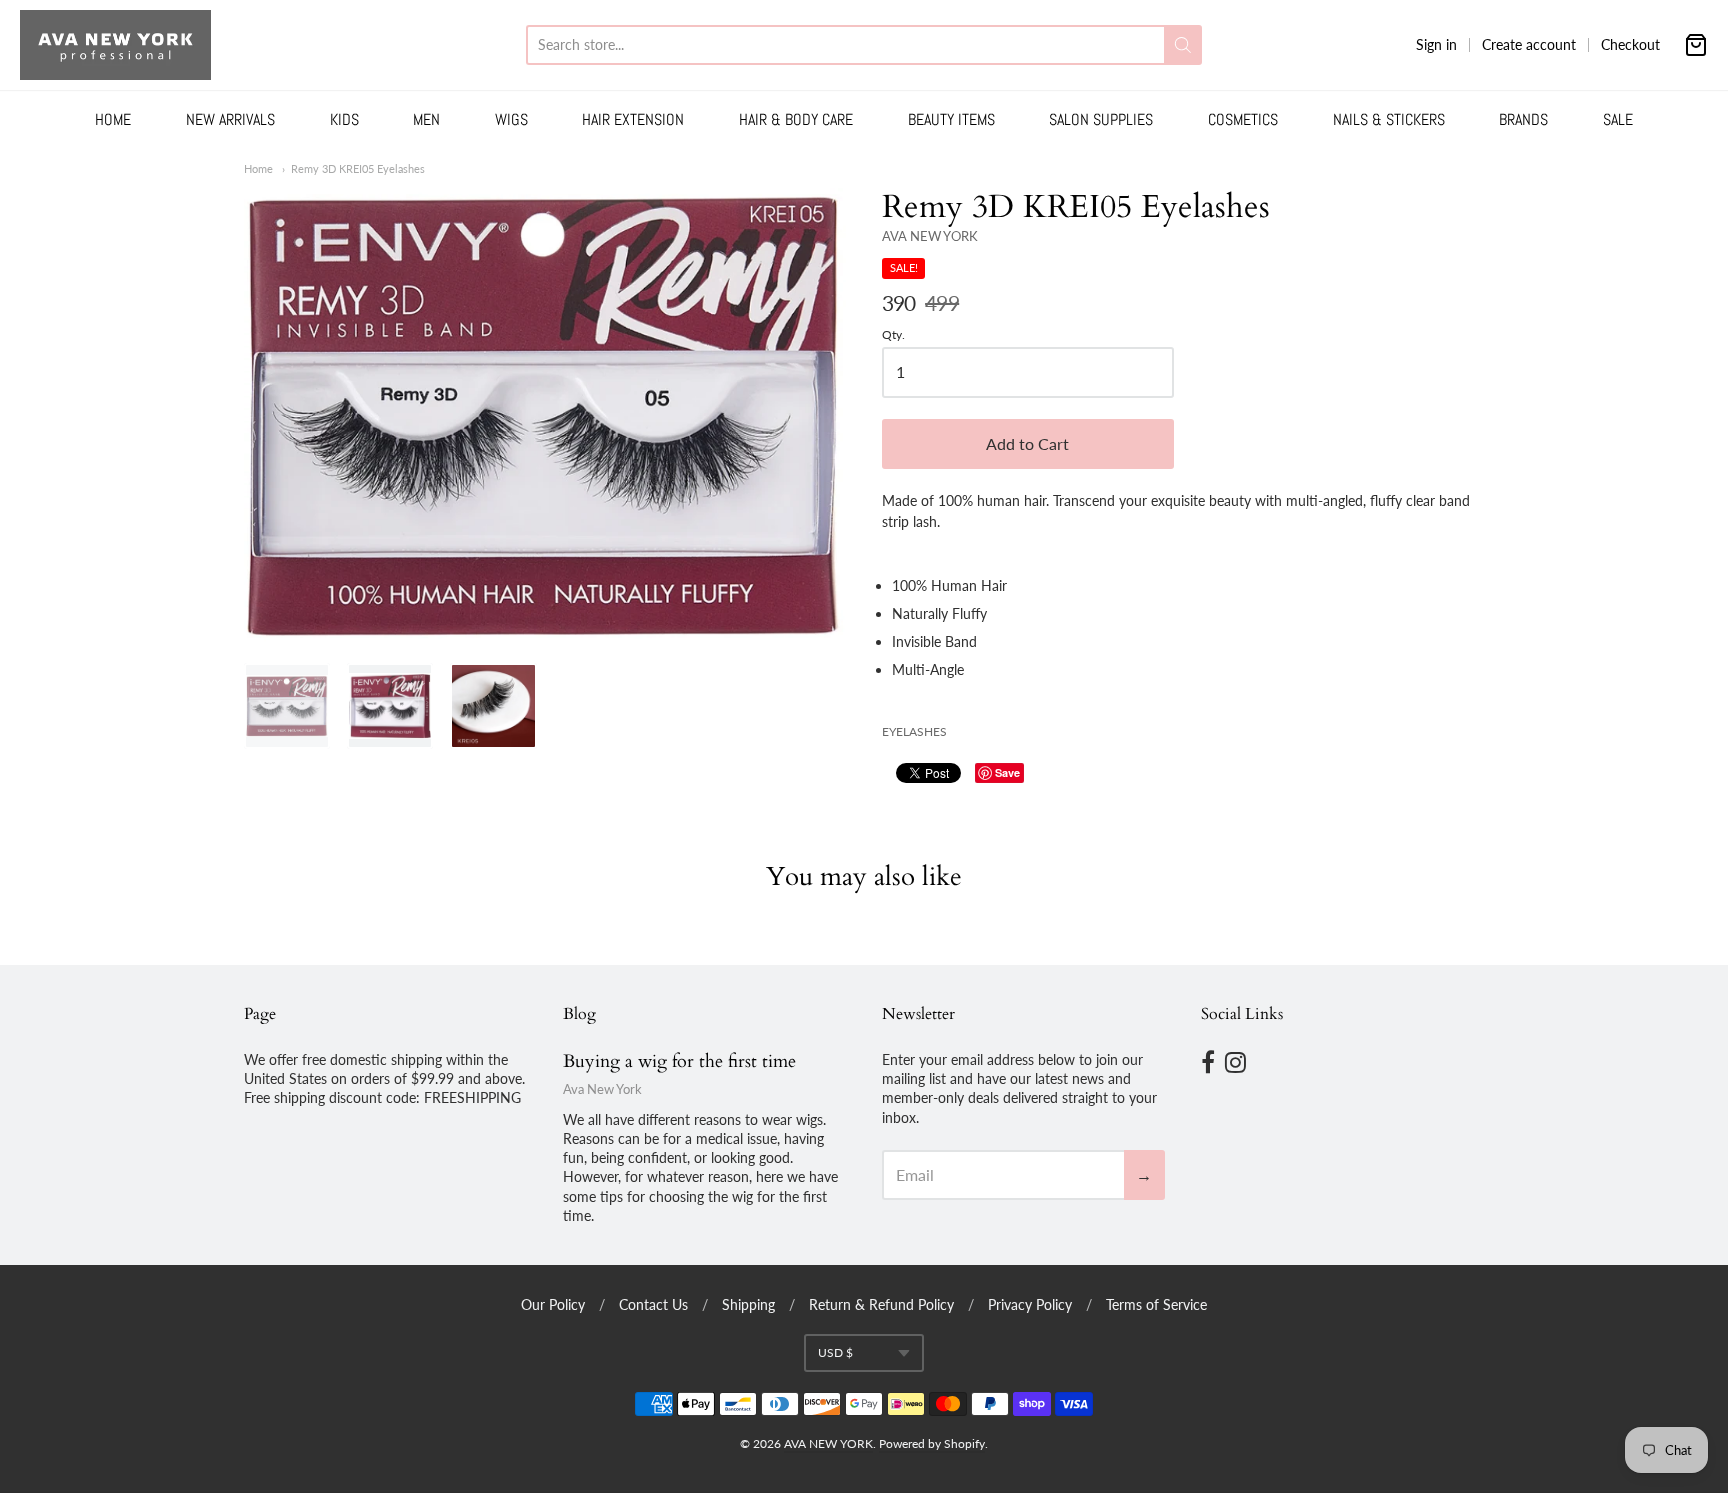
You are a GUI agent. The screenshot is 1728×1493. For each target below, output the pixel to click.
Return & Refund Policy (881, 1304)
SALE (1618, 119)
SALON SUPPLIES (1101, 119)
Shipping (748, 1304)
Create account (1529, 44)
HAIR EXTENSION (633, 119)
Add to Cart (1027, 443)
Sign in (1436, 44)
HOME (113, 119)
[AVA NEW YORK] (115, 45)
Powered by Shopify (932, 1443)
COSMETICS (1243, 119)
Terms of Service (1156, 1304)
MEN (426, 119)
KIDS (344, 119)
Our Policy (553, 1304)
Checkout (1630, 44)
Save (1007, 772)
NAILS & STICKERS (1389, 119)
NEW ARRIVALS (230, 119)
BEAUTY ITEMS (951, 119)
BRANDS (1523, 119)
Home (258, 168)
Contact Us (653, 1304)
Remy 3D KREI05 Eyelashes (358, 168)
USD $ (835, 1352)
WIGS (511, 119)
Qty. (893, 335)
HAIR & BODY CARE (796, 119)
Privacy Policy (1030, 1304)
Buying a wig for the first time (679, 1061)
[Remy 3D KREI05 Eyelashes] (545, 414)
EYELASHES (914, 731)
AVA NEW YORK (930, 236)
